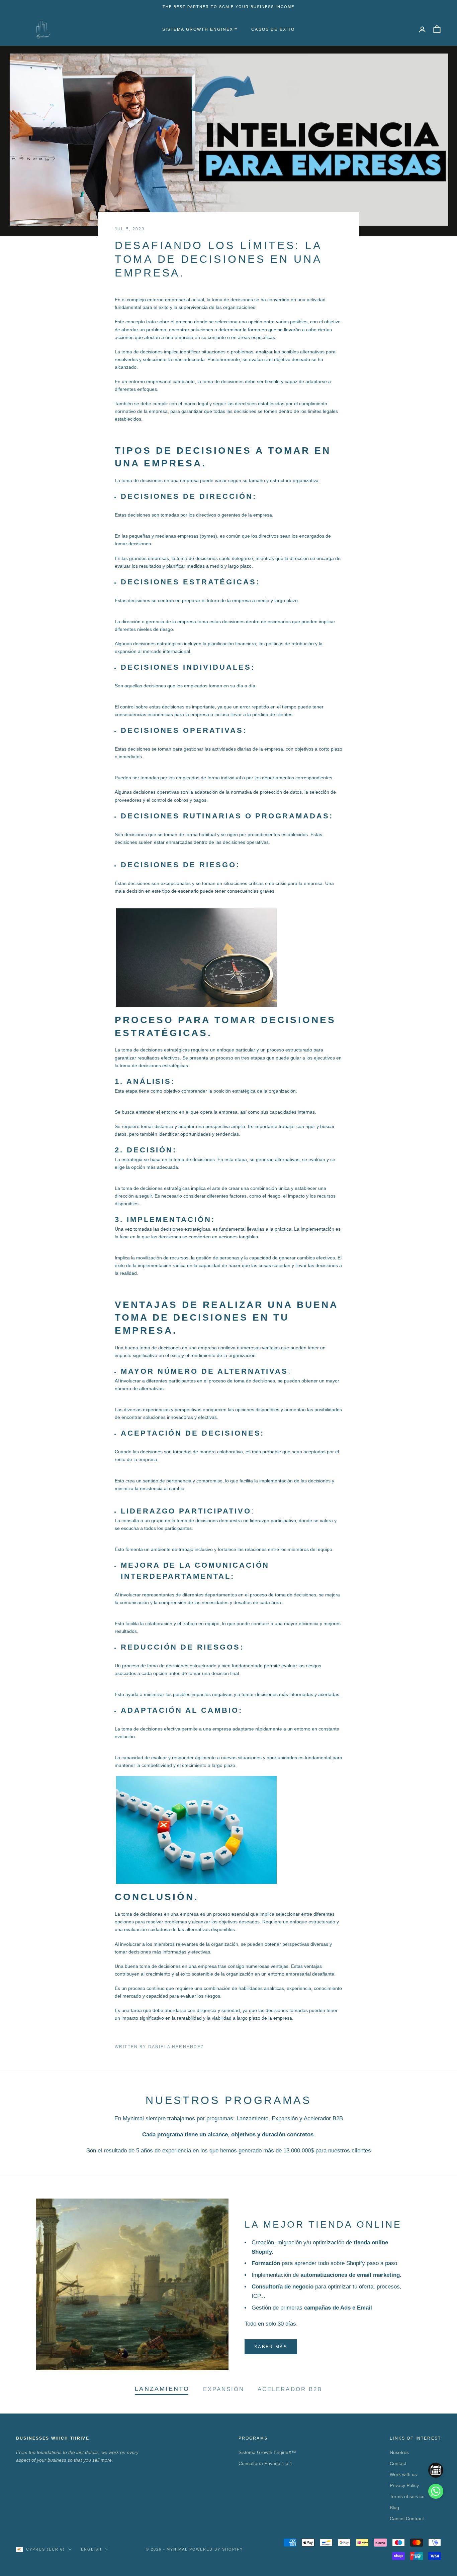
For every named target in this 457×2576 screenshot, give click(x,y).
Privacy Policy (404, 2485)
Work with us (403, 2474)
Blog (394, 2507)
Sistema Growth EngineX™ (200, 29)
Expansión (224, 2389)
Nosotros (399, 2452)
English (91, 2549)
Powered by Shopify (216, 2549)
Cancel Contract (407, 2518)
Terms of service (407, 2496)
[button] (436, 2491)
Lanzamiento (162, 2389)
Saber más (271, 2347)
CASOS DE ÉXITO (273, 29)
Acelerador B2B (290, 2389)
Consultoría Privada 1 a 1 (265, 2463)
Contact (398, 2463)
